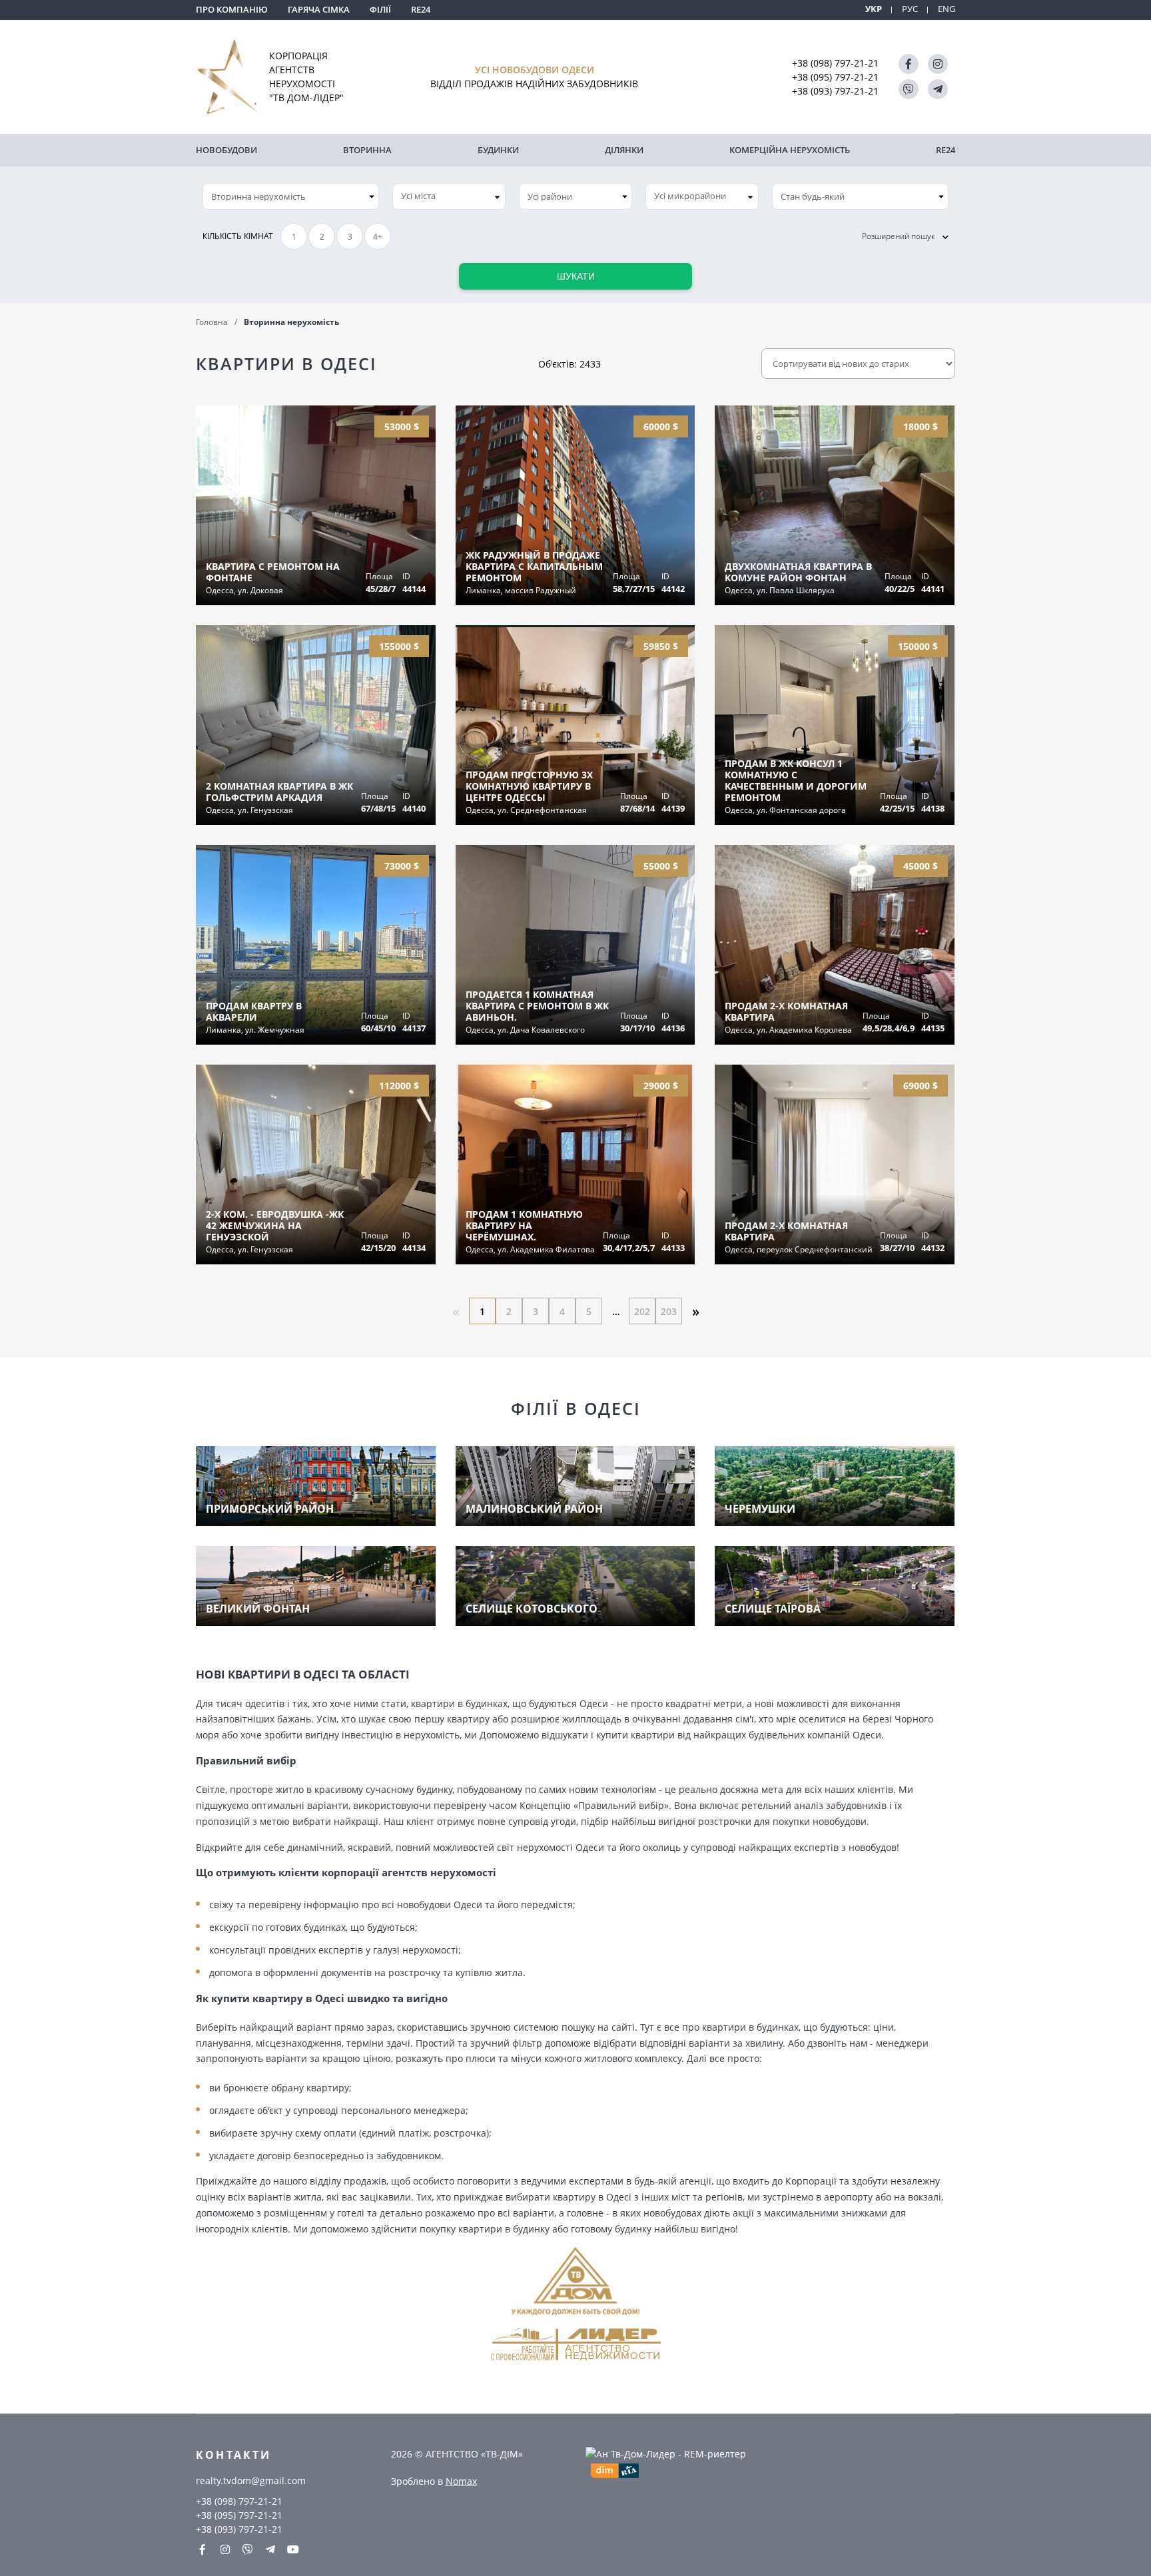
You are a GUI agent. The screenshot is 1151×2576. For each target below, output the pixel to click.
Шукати (576, 276)
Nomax (461, 2481)
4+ (378, 237)
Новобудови (226, 150)
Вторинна (367, 150)
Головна (212, 322)
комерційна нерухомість (790, 150)
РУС (910, 9)
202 (642, 1311)
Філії (380, 9)
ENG (947, 9)
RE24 (421, 9)
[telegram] (938, 89)
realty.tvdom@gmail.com (251, 2480)
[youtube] (293, 2549)
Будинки (498, 150)
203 (669, 1311)
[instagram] (938, 64)
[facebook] (909, 64)
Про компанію (232, 9)
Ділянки (624, 150)
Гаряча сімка (319, 9)
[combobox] (449, 196)
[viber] (909, 89)
